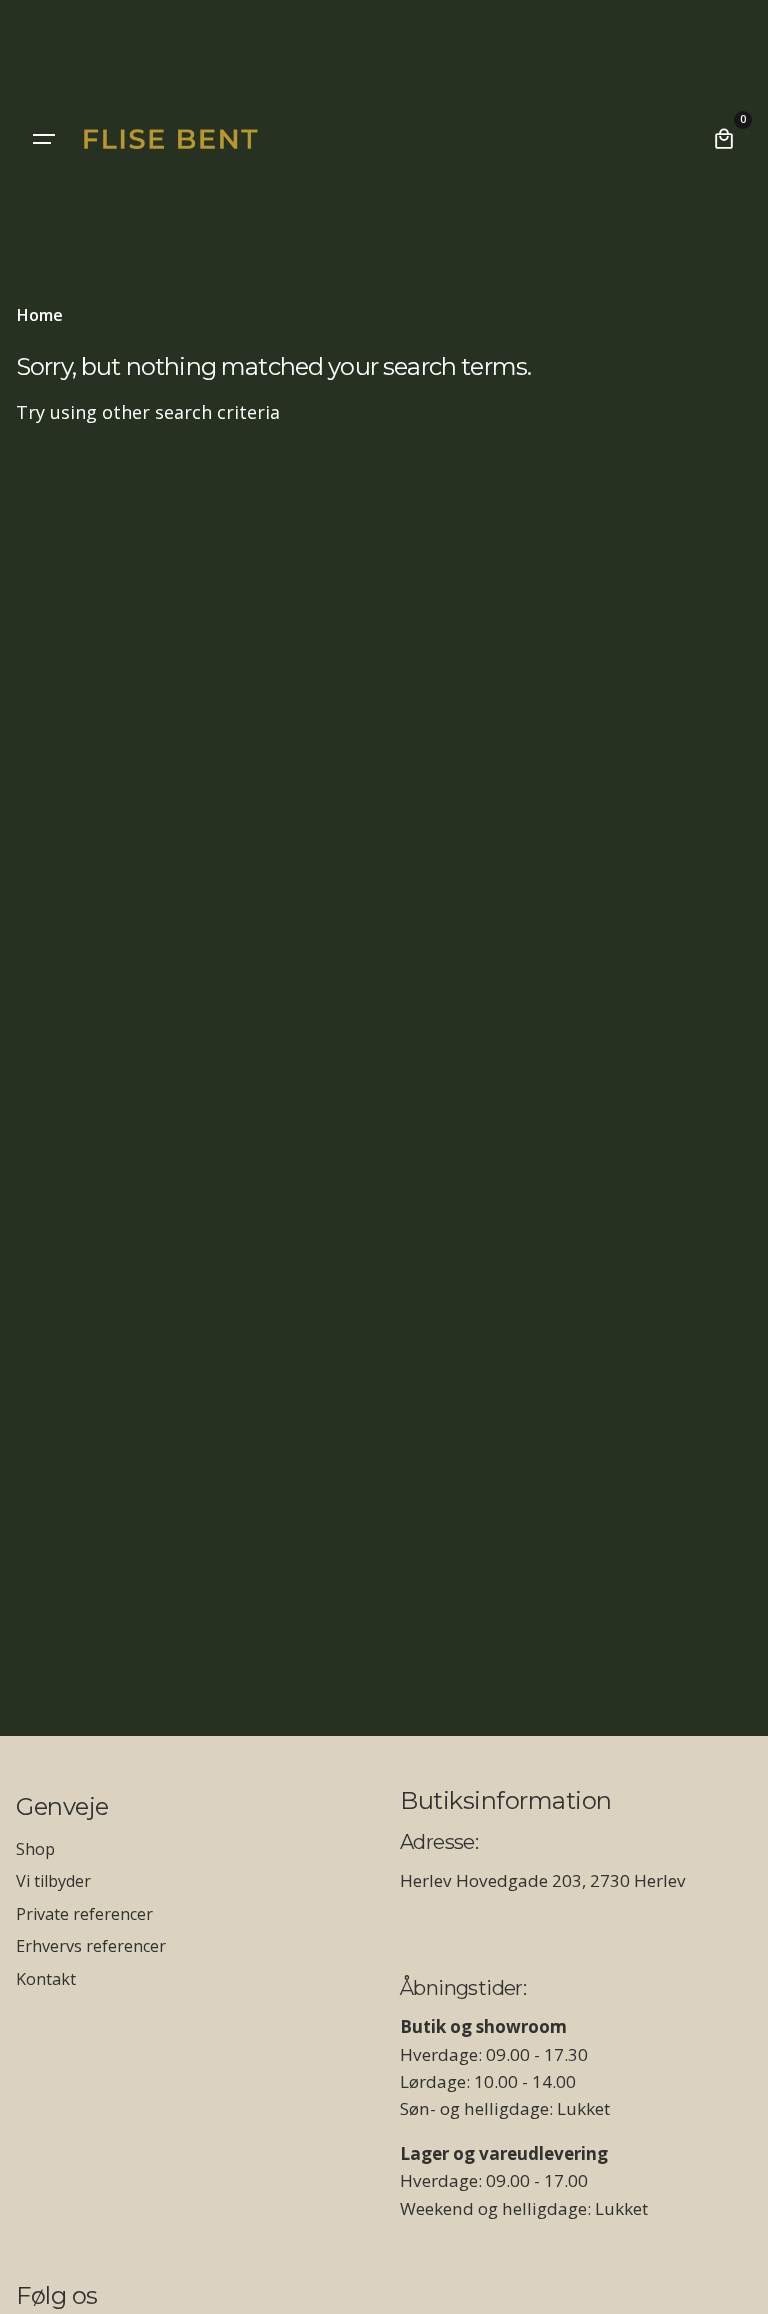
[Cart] (724, 139)
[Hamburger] (44, 139)
